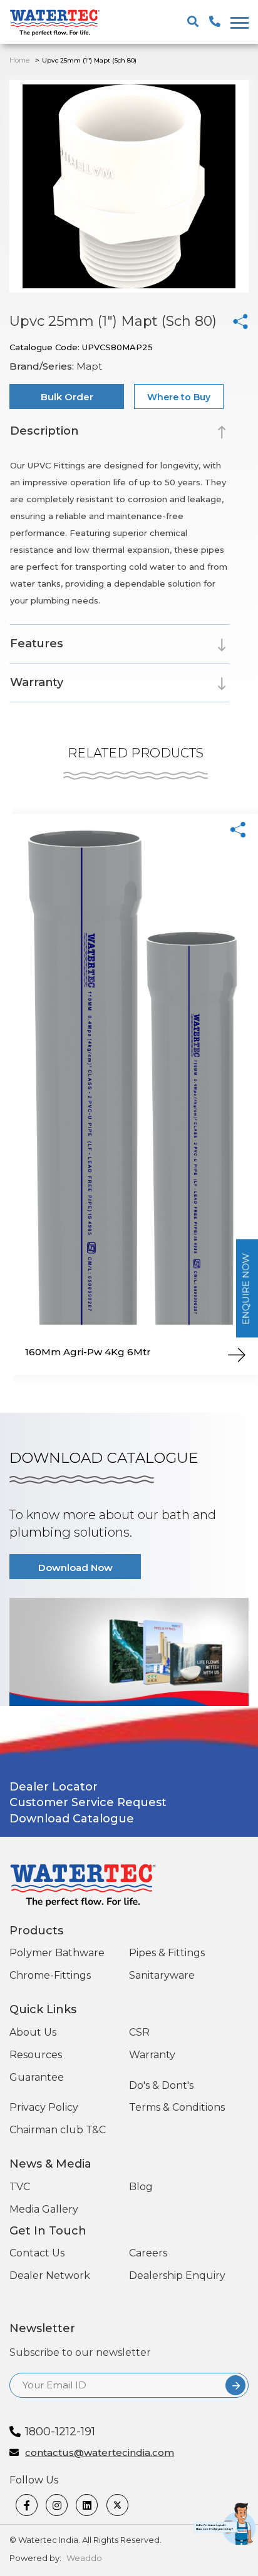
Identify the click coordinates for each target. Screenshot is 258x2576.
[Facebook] (28, 2505)
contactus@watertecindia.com (100, 2453)
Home (19, 60)
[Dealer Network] (209, 2557)
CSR (139, 2032)
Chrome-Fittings (50, 1975)
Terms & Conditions (177, 2107)
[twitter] (118, 2505)
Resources (36, 2055)
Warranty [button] (37, 682)
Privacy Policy (44, 2107)
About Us (33, 2032)
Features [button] (37, 644)
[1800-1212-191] (215, 22)
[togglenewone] (238, 23)
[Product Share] (238, 830)
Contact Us (37, 2253)
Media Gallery (44, 2209)
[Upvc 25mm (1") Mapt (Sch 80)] (240, 321)
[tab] (120, 433)
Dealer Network (50, 2275)
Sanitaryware (162, 1975)
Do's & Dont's (161, 2085)
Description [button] (44, 431)
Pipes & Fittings (167, 1953)
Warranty (152, 2055)
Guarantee (37, 2077)
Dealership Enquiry (177, 2275)
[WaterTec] (59, 23)
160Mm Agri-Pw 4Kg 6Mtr (88, 1352)
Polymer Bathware (57, 1953)
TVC (20, 2187)
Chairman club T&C (58, 2130)
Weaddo (84, 2558)
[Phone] (236, 2557)
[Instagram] (58, 2505)
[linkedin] (88, 2505)
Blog (141, 2187)
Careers (148, 2253)
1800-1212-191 (60, 2432)
